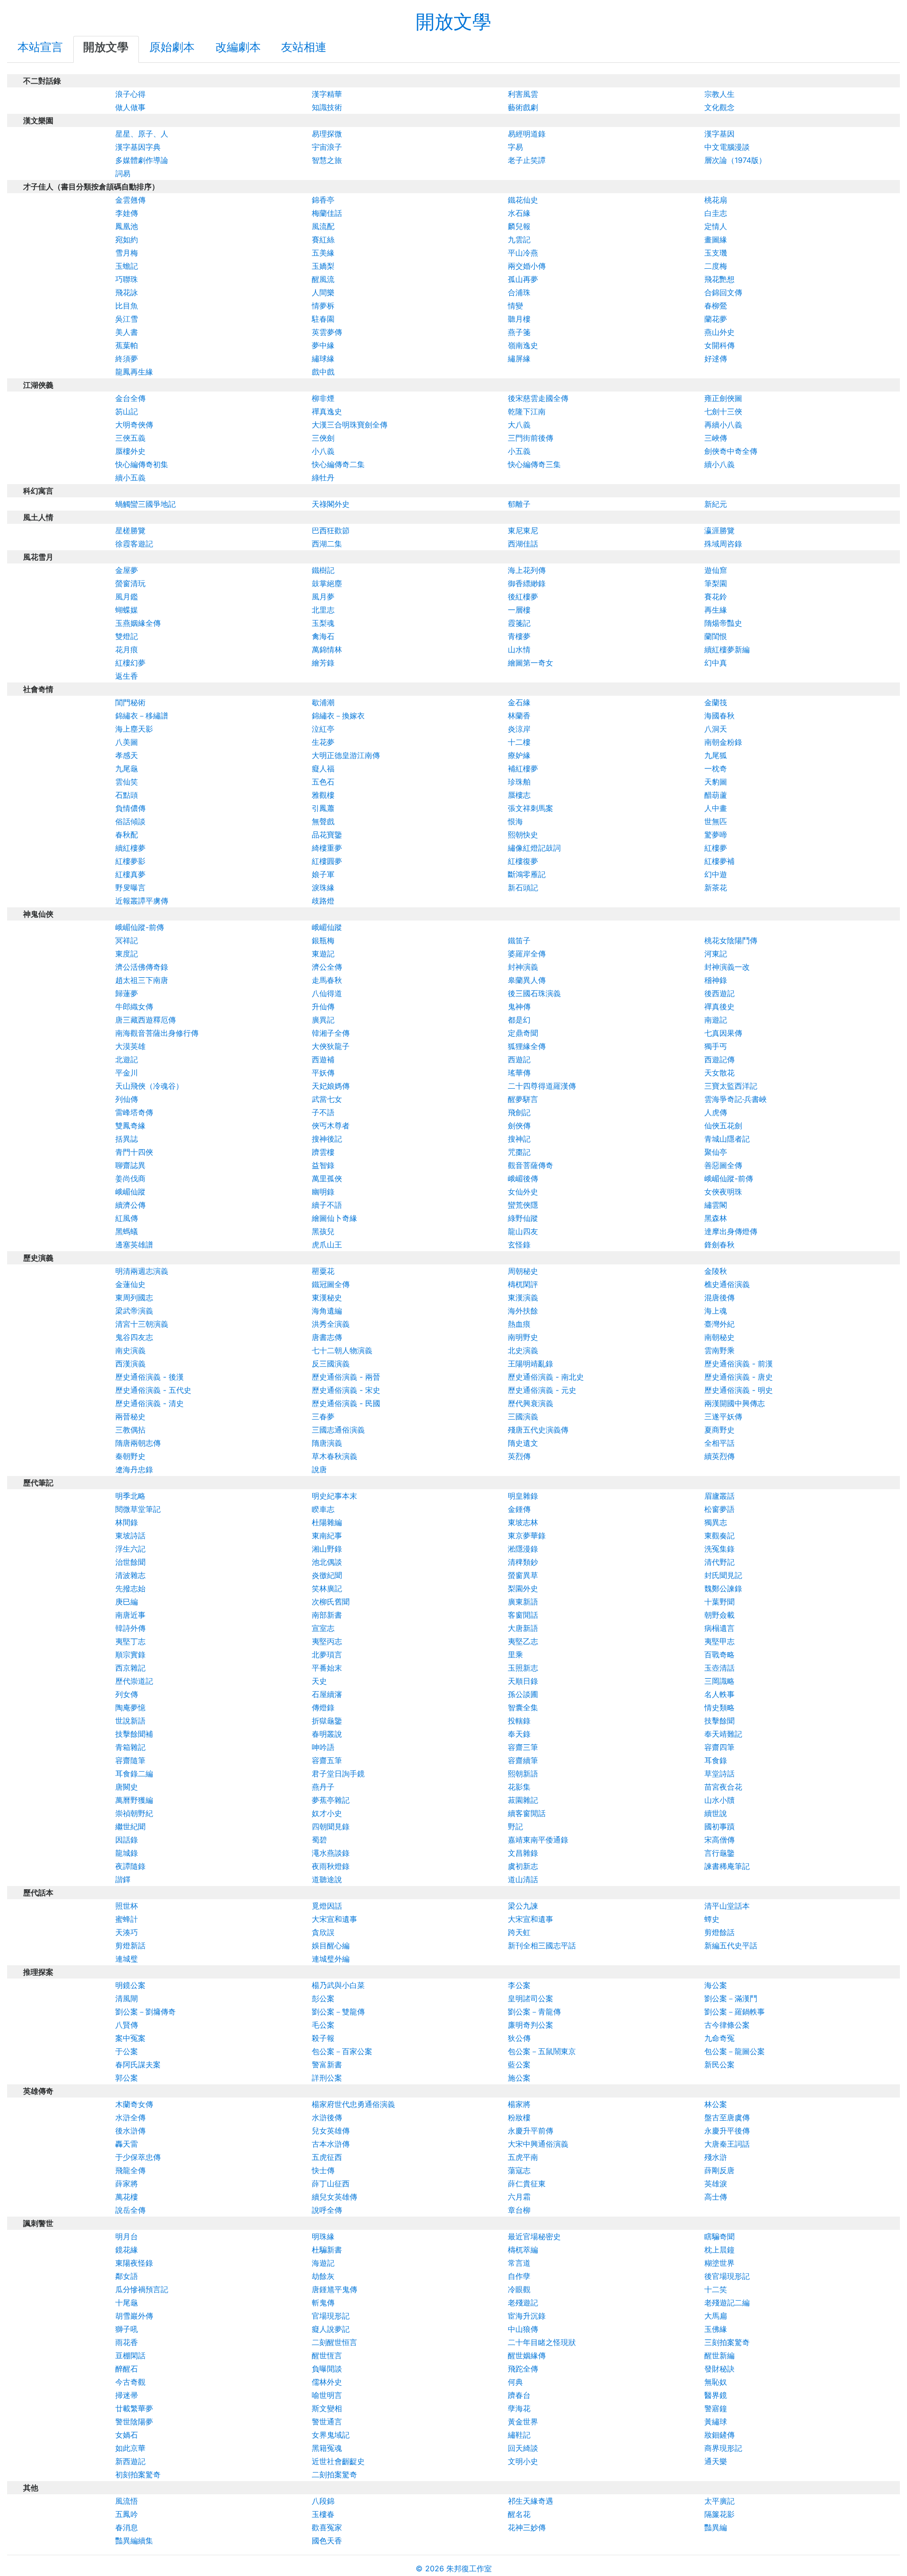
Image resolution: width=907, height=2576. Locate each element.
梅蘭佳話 (327, 213)
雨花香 (127, 2342)
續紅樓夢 (130, 848)
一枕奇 (716, 768)
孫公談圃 (523, 1694)
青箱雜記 (130, 1747)
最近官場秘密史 (534, 2236)
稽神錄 (716, 980)
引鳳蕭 (323, 808)
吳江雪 (127, 319)
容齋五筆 (327, 1760)
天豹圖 (716, 782)
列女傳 (127, 1694)
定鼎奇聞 (523, 1033)
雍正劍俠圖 (723, 398)
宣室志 (323, 1628)
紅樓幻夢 (130, 663)
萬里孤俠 (327, 1178)
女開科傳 (719, 345)
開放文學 (453, 21)
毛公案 (323, 2025)
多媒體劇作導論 (142, 160)
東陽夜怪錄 (134, 2263)
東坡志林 (523, 1522)
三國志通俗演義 (338, 1430)
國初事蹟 (719, 1826)
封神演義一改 (727, 967)
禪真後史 (719, 1007)
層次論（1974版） (735, 160)
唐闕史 (127, 1787)
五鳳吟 (127, 2514)
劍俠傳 (519, 1126)
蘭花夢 (716, 319)
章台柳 (519, 2210)
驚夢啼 (716, 835)
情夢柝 (323, 306)
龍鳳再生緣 (134, 372)
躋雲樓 (323, 1152)
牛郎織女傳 (134, 1007)
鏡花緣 (127, 2250)
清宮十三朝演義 (142, 1324)
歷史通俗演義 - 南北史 (546, 1377)
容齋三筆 (523, 1747)
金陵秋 (716, 1271)
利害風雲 (523, 94)
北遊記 (127, 1059)
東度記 (127, 954)
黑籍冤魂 (327, 2448)
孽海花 (519, 2408)
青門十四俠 (134, 1152)
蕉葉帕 (127, 345)
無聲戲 (323, 821)
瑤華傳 (519, 1073)
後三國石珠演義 (534, 993)
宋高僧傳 (719, 1840)
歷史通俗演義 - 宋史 (346, 1390)
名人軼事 (719, 1694)
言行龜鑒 (719, 1853)
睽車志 (323, 1509)
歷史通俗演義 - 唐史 (739, 1377)
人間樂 (323, 292)
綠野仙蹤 (523, 1218)
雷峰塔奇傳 (134, 1112)
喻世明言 (327, 2395)
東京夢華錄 (527, 1535)
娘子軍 (323, 874)
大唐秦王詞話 (727, 2144)
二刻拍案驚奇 (334, 2474)
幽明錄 (323, 1192)
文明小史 (523, 2461)
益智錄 (323, 1165)
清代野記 (719, 1562)
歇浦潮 (323, 702)
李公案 (519, 1985)
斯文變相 (327, 2408)
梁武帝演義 (134, 1311)
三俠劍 (323, 438)
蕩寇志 (519, 2170)
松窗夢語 (719, 1509)
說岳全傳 (130, 2210)
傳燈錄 (323, 1707)
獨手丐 (716, 1046)
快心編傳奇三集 (534, 464)
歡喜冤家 (327, 2527)
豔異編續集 (134, 2541)
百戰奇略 (719, 1655)
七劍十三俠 (723, 411)
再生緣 (716, 610)
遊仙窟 (716, 570)
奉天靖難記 (723, 1734)
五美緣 (323, 253)
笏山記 (127, 411)
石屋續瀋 (327, 1694)
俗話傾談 (130, 821)
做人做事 (130, 107)
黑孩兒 (323, 1231)
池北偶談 (327, 1562)
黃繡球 (716, 2422)
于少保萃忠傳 (138, 2157)
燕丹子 (323, 1787)
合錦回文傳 (723, 292)
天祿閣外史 (331, 504)
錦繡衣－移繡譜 (142, 716)
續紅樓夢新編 (727, 649)
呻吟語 (323, 1747)
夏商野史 (719, 1430)
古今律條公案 (727, 2025)
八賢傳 (127, 2025)
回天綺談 (523, 2448)
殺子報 (323, 2038)
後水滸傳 (130, 2131)
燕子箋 (519, 332)
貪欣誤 (323, 1932)
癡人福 (323, 768)
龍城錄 (127, 1853)
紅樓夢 (716, 848)
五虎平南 (523, 2157)
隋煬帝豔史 (723, 623)
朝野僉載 (719, 1615)
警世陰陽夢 (134, 2422)
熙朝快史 (523, 835)
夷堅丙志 (327, 1641)
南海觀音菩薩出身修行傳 (157, 1033)
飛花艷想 (719, 279)
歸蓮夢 (127, 993)
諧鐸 (123, 1879)
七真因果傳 (723, 1033)
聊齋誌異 (130, 1165)
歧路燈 (323, 901)
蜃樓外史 (130, 451)
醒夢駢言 (523, 1099)
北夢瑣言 (327, 1655)
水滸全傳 (130, 2117)
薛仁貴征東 (527, 2184)
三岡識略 (719, 1681)
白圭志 (716, 213)
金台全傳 (130, 398)
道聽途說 (327, 1879)
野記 (515, 1826)
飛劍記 (519, 1112)
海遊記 (323, 2263)
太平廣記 (719, 2501)
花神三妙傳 (527, 2527)
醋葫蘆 (716, 795)
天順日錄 (523, 1681)
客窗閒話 (523, 1615)
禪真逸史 (327, 411)
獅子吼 (127, 2329)
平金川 (127, 1073)
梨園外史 (523, 1588)
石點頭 (127, 795)
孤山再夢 (523, 279)
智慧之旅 (327, 160)
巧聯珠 (127, 279)
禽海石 (323, 636)
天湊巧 (127, 1932)
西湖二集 (327, 544)
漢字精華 (327, 94)
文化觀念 (719, 107)
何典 (515, 2382)
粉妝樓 (519, 2117)
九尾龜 (127, 768)
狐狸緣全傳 (527, 1046)
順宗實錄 (130, 1655)
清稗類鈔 (523, 1562)
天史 (319, 1681)
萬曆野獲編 (134, 1800)
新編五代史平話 (731, 1945)
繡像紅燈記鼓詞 (534, 848)
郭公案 (127, 2078)
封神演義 (523, 967)
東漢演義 (523, 1297)
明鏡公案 (130, 1985)
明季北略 (130, 1496)
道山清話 (523, 1879)
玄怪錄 (519, 1245)
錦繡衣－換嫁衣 (338, 716)
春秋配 (127, 835)
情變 (515, 306)
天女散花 (719, 1073)
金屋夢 (127, 570)
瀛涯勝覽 (719, 530)
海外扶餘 (523, 1311)
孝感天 (127, 755)
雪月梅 (127, 253)
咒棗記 (519, 1152)
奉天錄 (519, 1734)
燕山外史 (719, 332)
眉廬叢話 (719, 1496)
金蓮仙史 (130, 1284)
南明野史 (523, 1337)
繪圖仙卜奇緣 (334, 1218)
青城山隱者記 (727, 1139)
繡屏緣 (519, 358)
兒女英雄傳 (331, 2131)
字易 (515, 147)
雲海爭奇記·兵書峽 (736, 1099)
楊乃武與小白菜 (338, 1985)
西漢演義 (130, 1364)
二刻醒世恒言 (334, 2342)
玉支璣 (716, 253)
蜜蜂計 (127, 1919)
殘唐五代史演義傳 (538, 1430)
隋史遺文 (523, 1443)
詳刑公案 (327, 2078)
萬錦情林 (327, 649)
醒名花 (519, 2514)
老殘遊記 (523, 2303)
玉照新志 (523, 1668)
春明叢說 (327, 1734)
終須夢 (127, 358)
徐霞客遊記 (134, 544)
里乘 (515, 1655)
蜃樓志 (519, 795)
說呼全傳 (327, 2210)
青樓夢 (519, 636)
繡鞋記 (519, 2435)
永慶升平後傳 (727, 2131)
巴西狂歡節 (331, 530)
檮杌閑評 (523, 1284)
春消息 (127, 2527)
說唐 (319, 1469)
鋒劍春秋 (719, 1245)
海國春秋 (719, 716)
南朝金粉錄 (723, 742)
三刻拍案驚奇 (727, 2342)
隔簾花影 (719, 2514)
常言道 (519, 2263)
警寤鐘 (716, 2408)
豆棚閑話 (130, 2355)
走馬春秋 (327, 980)
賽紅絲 (323, 239)
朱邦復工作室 (469, 2568)
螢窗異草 (523, 1575)
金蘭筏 (716, 702)
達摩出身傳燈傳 (731, 1231)
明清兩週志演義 (142, 1271)
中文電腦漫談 (727, 147)
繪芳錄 (323, 663)
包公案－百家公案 (342, 2051)
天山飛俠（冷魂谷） (149, 1086)
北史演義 (523, 1350)
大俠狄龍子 (331, 1046)
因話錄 (127, 1840)
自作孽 (519, 2276)
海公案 (716, 1985)
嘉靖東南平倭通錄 (538, 1840)
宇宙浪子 (327, 147)
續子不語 (327, 1205)
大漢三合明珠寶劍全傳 (350, 425)
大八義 (519, 425)
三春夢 (323, 1416)
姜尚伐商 (130, 1178)
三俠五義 (130, 438)
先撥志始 (130, 1588)
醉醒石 (127, 2369)
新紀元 (716, 504)
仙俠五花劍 (723, 1126)
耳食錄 (716, 1760)
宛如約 (127, 239)
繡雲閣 (716, 1205)
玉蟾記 (127, 266)
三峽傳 (716, 438)
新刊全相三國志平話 (542, 1945)
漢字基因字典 (138, 147)
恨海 (515, 821)
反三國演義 (331, 1364)
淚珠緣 (323, 887)
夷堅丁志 (130, 1641)
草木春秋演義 (334, 1456)
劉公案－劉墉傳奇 (145, 2012)
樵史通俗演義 (727, 1284)
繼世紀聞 (130, 1826)
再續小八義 (723, 425)
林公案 (716, 2104)
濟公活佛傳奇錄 (142, 967)
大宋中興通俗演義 (538, 2144)
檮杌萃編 (523, 2250)
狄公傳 (519, 2038)
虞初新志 (523, 1866)
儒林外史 (327, 2382)
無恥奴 (716, 2382)
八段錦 (323, 2501)
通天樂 (716, 2461)
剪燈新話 (130, 1945)
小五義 (519, 451)
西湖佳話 (523, 544)
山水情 (519, 649)
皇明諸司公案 (531, 1998)
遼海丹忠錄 (134, 1469)
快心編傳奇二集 (338, 464)
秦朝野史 (130, 1456)
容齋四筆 (719, 1747)
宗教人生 (719, 94)
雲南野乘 (719, 1350)
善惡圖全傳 (723, 1165)
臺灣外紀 (719, 1324)
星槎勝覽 (130, 530)
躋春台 (519, 2395)
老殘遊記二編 (727, 2303)
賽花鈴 (716, 597)
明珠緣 (323, 2236)
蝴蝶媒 (127, 610)
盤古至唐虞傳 (727, 2117)
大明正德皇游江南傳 (346, 755)
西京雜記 (130, 1668)
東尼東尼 (523, 530)
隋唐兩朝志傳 (138, 1443)
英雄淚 (716, 2184)
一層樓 (519, 610)
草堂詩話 (719, 1774)
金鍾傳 (519, 1509)
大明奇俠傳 (134, 425)
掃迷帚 (127, 2395)
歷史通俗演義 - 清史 (150, 1403)
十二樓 (519, 742)
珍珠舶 (519, 782)
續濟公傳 (130, 1205)
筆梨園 (716, 583)
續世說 (716, 1813)
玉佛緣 (716, 2329)
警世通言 (327, 2422)
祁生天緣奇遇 (531, 2501)
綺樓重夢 (327, 848)
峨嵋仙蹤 (327, 927)
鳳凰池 (127, 226)
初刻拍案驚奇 (138, 2474)
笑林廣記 (327, 1588)
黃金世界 (523, 2422)
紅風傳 (127, 1218)
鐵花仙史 (523, 200)
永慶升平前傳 (531, 2131)
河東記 (716, 954)
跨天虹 (519, 1932)
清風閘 (127, 1998)
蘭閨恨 (716, 636)
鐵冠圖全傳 (331, 1284)
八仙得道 (327, 993)
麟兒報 (519, 226)
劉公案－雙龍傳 (338, 2012)
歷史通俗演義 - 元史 (542, 1390)
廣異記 (323, 1020)
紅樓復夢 (523, 861)
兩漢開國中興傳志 (735, 1403)
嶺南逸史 (523, 345)
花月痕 (127, 649)
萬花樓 (127, 2197)
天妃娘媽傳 (331, 1086)
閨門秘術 (130, 702)
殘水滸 (716, 2157)
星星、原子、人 (142, 134)
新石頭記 (523, 887)
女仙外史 (523, 1192)
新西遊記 (130, 2461)
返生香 (127, 676)
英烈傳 (519, 1456)
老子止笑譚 (527, 160)
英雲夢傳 (327, 332)
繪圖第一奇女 (531, 663)
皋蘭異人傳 (527, 980)
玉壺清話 (719, 1668)
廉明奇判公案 (531, 2025)
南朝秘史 (719, 1337)
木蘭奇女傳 (134, 2104)
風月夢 (323, 597)
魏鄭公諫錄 (723, 1588)
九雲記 (519, 239)
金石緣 (519, 702)
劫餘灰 (323, 2276)
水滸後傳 (327, 2117)
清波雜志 (130, 1575)
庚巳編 (127, 1602)
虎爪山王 (327, 1245)
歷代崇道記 (134, 1681)
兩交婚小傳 (527, 266)
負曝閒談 (327, 2369)
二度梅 (716, 266)
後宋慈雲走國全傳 (538, 398)
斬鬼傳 (323, 2303)
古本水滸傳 (331, 2144)
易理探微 (327, 134)
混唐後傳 (719, 1297)
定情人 (716, 226)
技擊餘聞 (719, 1721)
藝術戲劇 (523, 107)
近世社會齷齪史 (338, 2461)
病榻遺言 (719, 1628)
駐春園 (323, 319)
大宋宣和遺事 (334, 1919)
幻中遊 (716, 874)
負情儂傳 (130, 808)
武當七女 (327, 1099)
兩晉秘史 (130, 1416)
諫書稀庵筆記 (727, 1866)
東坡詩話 (130, 1535)
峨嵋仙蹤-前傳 (140, 927)
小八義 (323, 451)
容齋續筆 (523, 1760)
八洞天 (716, 729)
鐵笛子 (519, 940)
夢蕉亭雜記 (331, 1800)
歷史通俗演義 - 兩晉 (346, 1377)
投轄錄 (519, 1721)
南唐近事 (130, 1615)
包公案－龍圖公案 (735, 2051)
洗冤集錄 (719, 1549)
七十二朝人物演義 (342, 1350)
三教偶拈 (130, 1430)
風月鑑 (127, 597)
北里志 (323, 610)
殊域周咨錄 (723, 544)
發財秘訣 (719, 2369)
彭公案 (323, 1998)
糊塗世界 (719, 2263)
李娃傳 (127, 213)
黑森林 (716, 1218)
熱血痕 (519, 1324)
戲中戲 (323, 372)
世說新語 (130, 1721)
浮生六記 (130, 1549)
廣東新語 (523, 1602)
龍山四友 (523, 1231)
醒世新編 (719, 2355)
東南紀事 (327, 1535)
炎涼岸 (519, 729)
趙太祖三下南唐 (142, 980)
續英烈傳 (719, 1456)
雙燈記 (127, 636)
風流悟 (127, 2501)
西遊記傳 (719, 1059)
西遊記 (519, 1059)
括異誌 (127, 1139)
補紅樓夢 (523, 768)
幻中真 (716, 663)
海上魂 (716, 1311)
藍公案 (519, 2064)
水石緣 (519, 213)
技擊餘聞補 (134, 1734)
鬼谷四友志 (134, 1337)
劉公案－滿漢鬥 (731, 1998)
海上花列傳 (527, 570)
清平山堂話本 (727, 1906)
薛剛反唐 (719, 2170)
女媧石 (127, 2435)
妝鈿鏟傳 (719, 2435)
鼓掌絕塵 (327, 583)
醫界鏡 (716, 2395)
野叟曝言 (130, 887)
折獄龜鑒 (327, 1721)
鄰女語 (127, 2276)
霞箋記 (519, 623)
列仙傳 (127, 1099)
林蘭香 (519, 716)
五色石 (323, 782)
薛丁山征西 (331, 2184)
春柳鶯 (716, 306)
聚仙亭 (716, 1152)
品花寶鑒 (327, 835)
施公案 (519, 2078)
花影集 (519, 1787)
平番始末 (327, 1668)
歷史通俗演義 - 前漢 (739, 1364)
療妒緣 (519, 755)
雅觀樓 (323, 795)
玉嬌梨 (323, 266)
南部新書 (327, 1615)
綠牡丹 (323, 478)
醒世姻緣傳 (527, 2355)
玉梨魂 (323, 623)
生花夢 (323, 742)
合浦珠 (519, 292)
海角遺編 (327, 1311)
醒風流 (323, 279)
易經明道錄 (527, 134)
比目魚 (127, 306)
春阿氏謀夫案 (138, 2064)
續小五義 (130, 478)
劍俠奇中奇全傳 (731, 451)
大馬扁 (716, 2316)
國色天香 (327, 2541)
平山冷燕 (523, 253)
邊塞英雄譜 (134, 1245)
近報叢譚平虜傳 (142, 901)
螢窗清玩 (130, 583)
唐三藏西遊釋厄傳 (145, 1020)
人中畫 (716, 808)
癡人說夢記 (331, 2329)
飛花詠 (127, 292)
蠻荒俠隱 (523, 1205)
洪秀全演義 (331, 1324)
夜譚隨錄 (130, 1866)
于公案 (127, 2051)
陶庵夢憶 (130, 1707)
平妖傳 (323, 1073)
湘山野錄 (327, 1549)
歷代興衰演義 (531, 1403)
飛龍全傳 (130, 2170)
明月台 (127, 2236)
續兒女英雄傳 (334, 2197)
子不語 (323, 1112)
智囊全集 (523, 1707)
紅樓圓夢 (327, 861)
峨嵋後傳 (523, 1178)
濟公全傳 (327, 967)
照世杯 (127, 1906)
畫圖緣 (716, 239)
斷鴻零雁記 (527, 874)
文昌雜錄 (523, 1853)
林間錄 (127, 1522)
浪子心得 (130, 94)
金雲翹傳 (130, 200)
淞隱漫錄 (523, 1549)
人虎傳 (716, 1112)
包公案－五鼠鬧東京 (542, 2051)
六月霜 (519, 2197)
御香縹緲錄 (527, 583)
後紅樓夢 (523, 597)
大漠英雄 (130, 1046)
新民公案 (719, 2064)
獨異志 (716, 1522)
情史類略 (719, 1707)
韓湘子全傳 (331, 1033)
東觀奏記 (719, 1535)
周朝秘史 (523, 1271)
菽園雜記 (523, 1800)
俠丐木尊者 (331, 1126)
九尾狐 (716, 755)
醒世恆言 (327, 2355)
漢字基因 (719, 134)
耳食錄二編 (134, 1774)
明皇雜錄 (523, 1496)
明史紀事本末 (334, 1496)
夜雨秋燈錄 (331, 1866)
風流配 (323, 226)
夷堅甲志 (719, 1641)
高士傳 (716, 2197)
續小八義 (719, 464)
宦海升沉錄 (527, 2316)
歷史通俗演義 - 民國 (346, 1403)
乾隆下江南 (527, 411)
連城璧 (127, 1959)
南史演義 (130, 1350)
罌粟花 (323, 1271)
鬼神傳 (519, 1007)
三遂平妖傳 (723, 1416)
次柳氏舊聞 (331, 1602)
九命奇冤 (719, 2038)
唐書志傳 (327, 1337)
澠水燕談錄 (331, 1853)
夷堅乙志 (523, 1641)
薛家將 (127, 2184)
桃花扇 (716, 200)
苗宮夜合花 (723, 1787)
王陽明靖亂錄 (531, 1364)
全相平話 (719, 1443)
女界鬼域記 (331, 2435)
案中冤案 (130, 2038)
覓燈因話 (327, 1906)
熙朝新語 (523, 1774)
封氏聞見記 (723, 1575)
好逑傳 (716, 358)
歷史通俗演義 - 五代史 (153, 1390)
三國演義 (523, 1416)
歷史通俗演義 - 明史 (739, 1390)
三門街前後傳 (531, 438)
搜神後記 (327, 1139)
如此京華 (130, 2448)
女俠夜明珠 (723, 1192)
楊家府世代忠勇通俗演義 (353, 2104)
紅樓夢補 (719, 861)
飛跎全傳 (523, 2369)
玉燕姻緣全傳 (138, 623)
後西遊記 (719, 993)
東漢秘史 (327, 1297)
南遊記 (716, 1020)
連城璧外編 (331, 1959)
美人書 (127, 332)
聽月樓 (519, 319)
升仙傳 (323, 1007)
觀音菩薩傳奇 (531, 1165)
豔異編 (716, 2527)
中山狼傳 (523, 2329)
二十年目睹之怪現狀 (542, 2342)
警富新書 (327, 2064)
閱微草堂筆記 (138, 1509)
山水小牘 (719, 1800)
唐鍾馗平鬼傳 (334, 2289)
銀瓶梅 (323, 940)
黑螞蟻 (127, 1231)
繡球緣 (323, 358)
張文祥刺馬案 (531, 808)
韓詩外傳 (130, 1628)
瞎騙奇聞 (719, 2236)
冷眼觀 (519, 2289)
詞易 (123, 173)
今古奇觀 (130, 2382)
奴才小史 (327, 1813)
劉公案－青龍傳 (534, 2012)
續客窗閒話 (527, 1813)
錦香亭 (323, 200)
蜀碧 (319, 1840)
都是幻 (519, 1020)
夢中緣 (323, 345)
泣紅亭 (323, 729)
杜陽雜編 (327, 1522)
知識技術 (327, 107)
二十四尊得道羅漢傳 (542, 1086)
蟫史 (712, 1919)
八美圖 (127, 742)
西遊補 (323, 1059)
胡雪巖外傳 (134, 2316)
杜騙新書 (327, 2250)
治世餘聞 (130, 1562)
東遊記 (323, 954)
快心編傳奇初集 (142, 464)
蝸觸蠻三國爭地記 (145, 504)
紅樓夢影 (130, 861)
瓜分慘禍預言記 (142, 2289)
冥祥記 (127, 940)
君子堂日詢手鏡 (338, 1774)
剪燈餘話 (719, 1932)
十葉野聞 (719, 1602)
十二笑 (716, 2289)
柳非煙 (323, 398)
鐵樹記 (323, 570)
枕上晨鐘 (719, 2250)
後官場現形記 (727, 2276)
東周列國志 (134, 1297)
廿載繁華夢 (134, 2408)
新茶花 (716, 887)
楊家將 (519, 2104)
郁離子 (519, 504)
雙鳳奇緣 (130, 1126)
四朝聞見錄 (331, 1826)
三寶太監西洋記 (731, 1086)
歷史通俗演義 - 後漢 (150, 1377)
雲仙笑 (127, 782)
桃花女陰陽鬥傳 (731, 940)
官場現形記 (331, 2316)
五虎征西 (327, 2157)
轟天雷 (127, 2144)
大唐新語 (523, 1628)
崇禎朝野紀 (134, 1813)
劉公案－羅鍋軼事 (735, 2012)
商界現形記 (723, 2448)
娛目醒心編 (331, 1945)
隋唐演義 (327, 1443)
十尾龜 (127, 2303)
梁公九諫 (523, 1906)
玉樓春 (323, 2514)
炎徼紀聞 (327, 1575)
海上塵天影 (134, 729)
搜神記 (519, 1139)
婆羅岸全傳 (527, 954)
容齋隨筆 (130, 1760)
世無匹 (716, 821)
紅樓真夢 (130, 874)
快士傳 (323, 2170)
